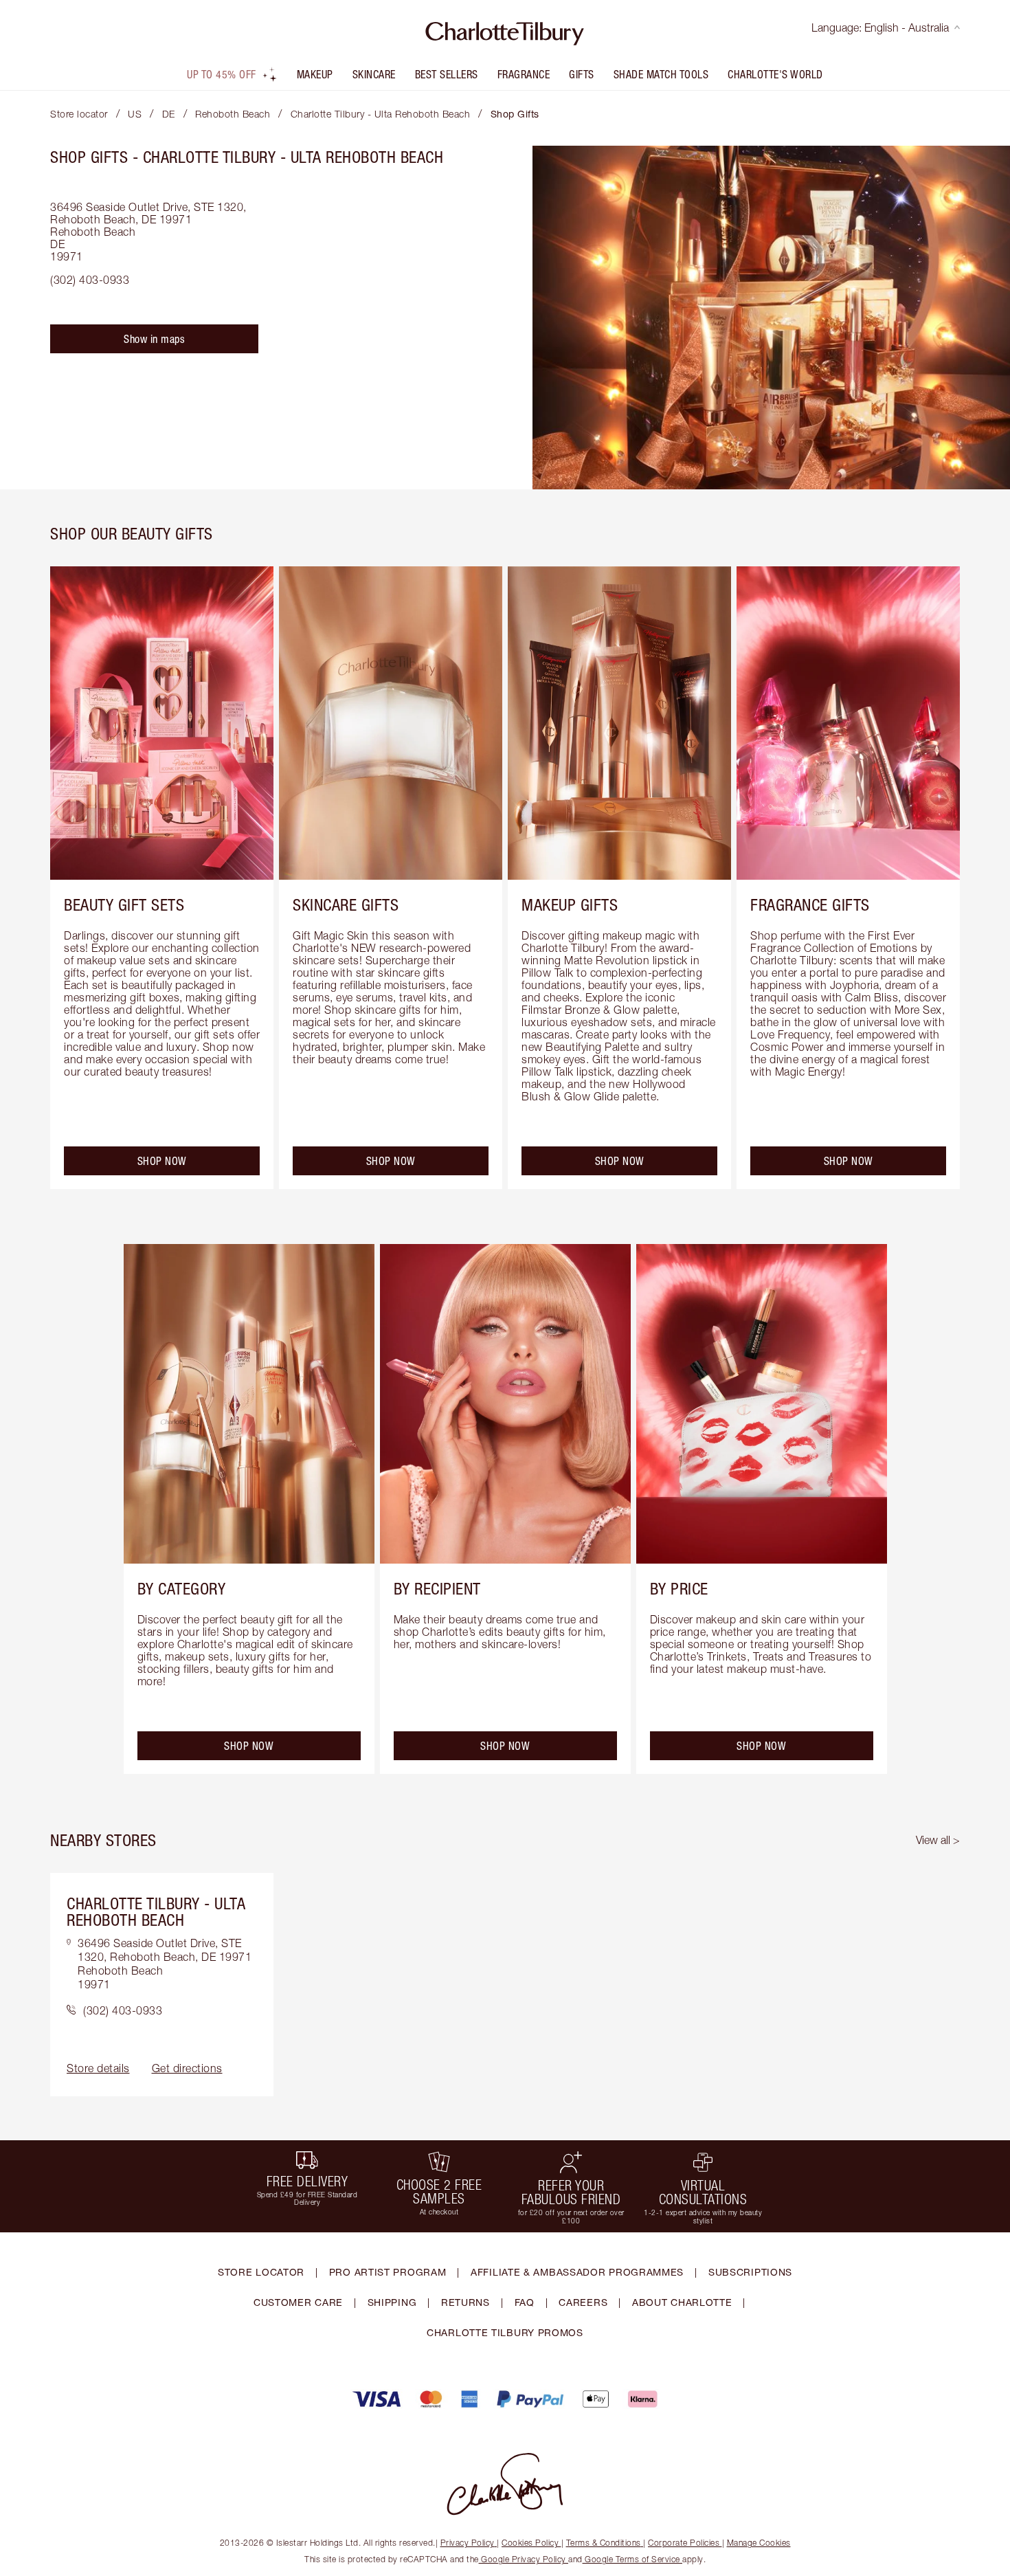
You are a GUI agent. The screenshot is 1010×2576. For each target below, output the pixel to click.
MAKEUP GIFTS (570, 904)
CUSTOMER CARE (298, 2302)
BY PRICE (679, 1588)
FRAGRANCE (524, 74)
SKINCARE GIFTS (346, 904)
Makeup (315, 74)
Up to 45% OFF (222, 74)
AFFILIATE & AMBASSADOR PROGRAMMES (577, 2272)
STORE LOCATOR (261, 2272)
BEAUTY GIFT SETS (124, 904)
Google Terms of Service (633, 2559)
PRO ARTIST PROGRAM (388, 2272)
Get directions (187, 2068)
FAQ (525, 2302)
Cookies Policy (530, 2543)
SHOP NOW (162, 1161)
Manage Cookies (759, 2543)
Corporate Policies (684, 2543)
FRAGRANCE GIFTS (810, 904)
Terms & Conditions (604, 2543)
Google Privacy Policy (524, 2559)
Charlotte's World (775, 74)
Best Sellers (447, 74)
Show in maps (154, 339)
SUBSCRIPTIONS (750, 2272)
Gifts (582, 74)
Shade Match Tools (661, 74)
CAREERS (583, 2302)
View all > (938, 1840)
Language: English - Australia (880, 27)
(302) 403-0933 (90, 280)
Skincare (374, 74)
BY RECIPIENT (437, 1588)
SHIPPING (392, 2302)
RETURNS (465, 2302)
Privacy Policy (468, 2543)
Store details (98, 2068)
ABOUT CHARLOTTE (682, 2302)
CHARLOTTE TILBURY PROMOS (505, 2332)
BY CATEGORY (182, 1588)
